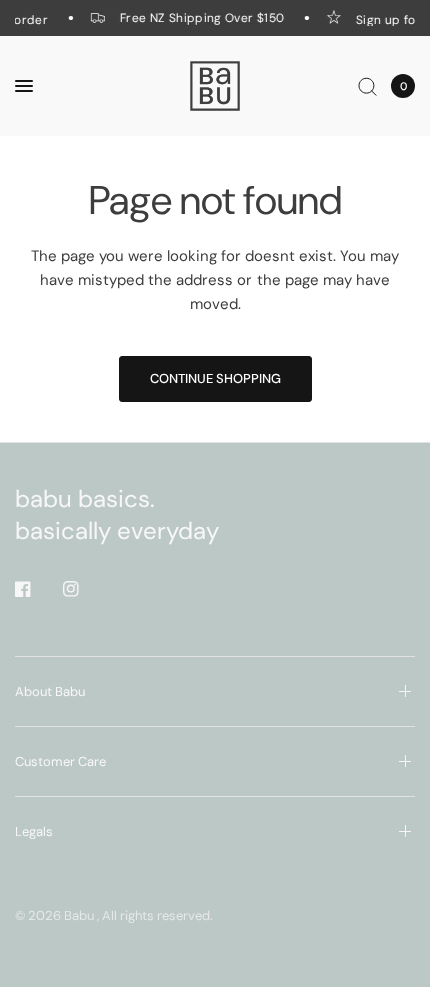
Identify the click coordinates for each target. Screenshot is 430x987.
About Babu (50, 691)
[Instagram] (85, 589)
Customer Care (60, 761)
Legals (34, 831)
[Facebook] (37, 589)
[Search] (367, 86)
